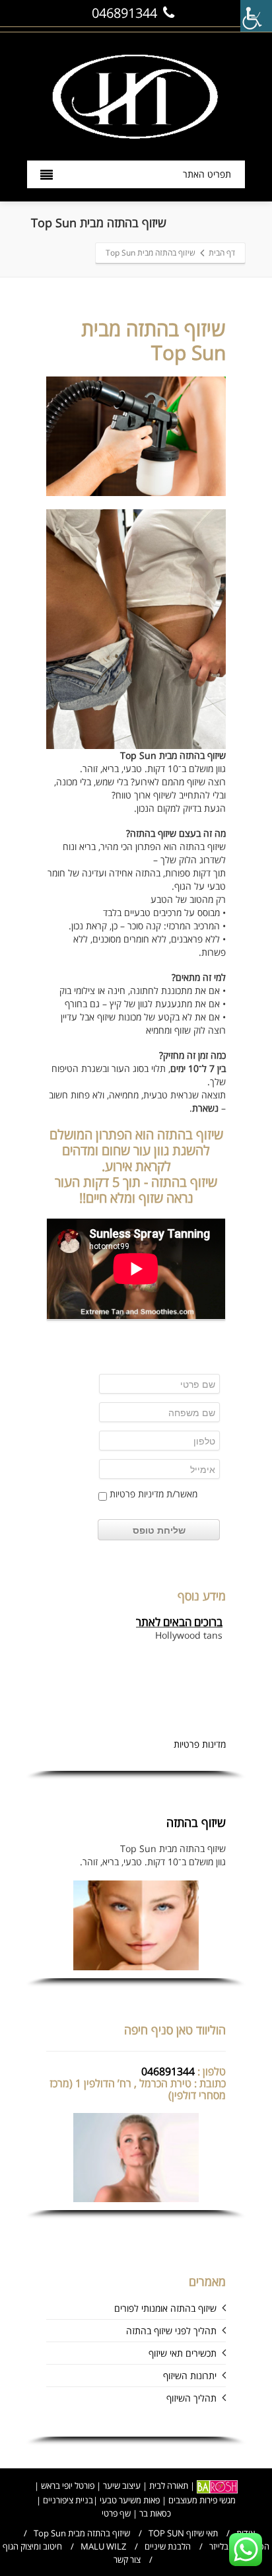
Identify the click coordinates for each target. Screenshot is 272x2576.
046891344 (124, 13)
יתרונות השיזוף (190, 2376)
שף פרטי (116, 2513)
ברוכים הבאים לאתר (179, 1618)
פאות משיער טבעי (130, 2500)
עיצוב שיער (122, 2486)
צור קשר (127, 2559)
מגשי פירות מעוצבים (202, 2500)
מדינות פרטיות (200, 1744)
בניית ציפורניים (67, 2500)
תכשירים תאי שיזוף (183, 2353)
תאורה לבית (169, 2486)
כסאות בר (155, 2513)
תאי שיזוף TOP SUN (183, 2533)
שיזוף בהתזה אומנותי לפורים (165, 2308)
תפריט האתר (207, 174)
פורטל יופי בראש (68, 2486)
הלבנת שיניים (168, 2546)
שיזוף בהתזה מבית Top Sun (82, 2533)
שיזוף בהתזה (196, 1822)
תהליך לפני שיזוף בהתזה (171, 2331)
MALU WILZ (103, 2546)
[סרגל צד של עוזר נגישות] (256, 16)
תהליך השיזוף (191, 2398)
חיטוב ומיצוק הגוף (32, 2546)
